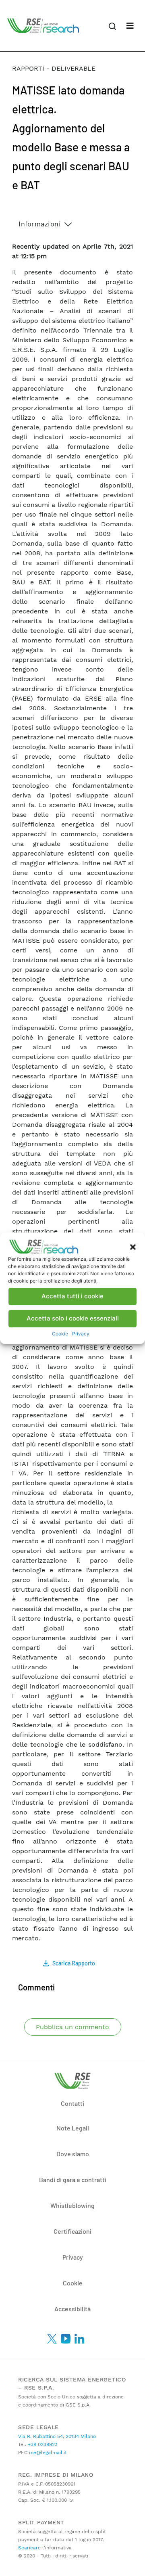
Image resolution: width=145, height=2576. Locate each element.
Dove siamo (73, 2154)
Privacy (81, 1334)
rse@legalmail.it (47, 2453)
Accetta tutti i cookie (72, 1296)
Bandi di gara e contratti (73, 2179)
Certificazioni (72, 2231)
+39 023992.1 (42, 2444)
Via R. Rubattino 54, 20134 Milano (57, 2436)
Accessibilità (72, 2309)
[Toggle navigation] (130, 26)
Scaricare (29, 2548)
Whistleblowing (72, 2205)
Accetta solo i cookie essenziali (73, 1318)
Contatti (72, 2103)
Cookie (60, 1334)
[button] (133, 1247)
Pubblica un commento (72, 2027)
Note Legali (73, 2128)
